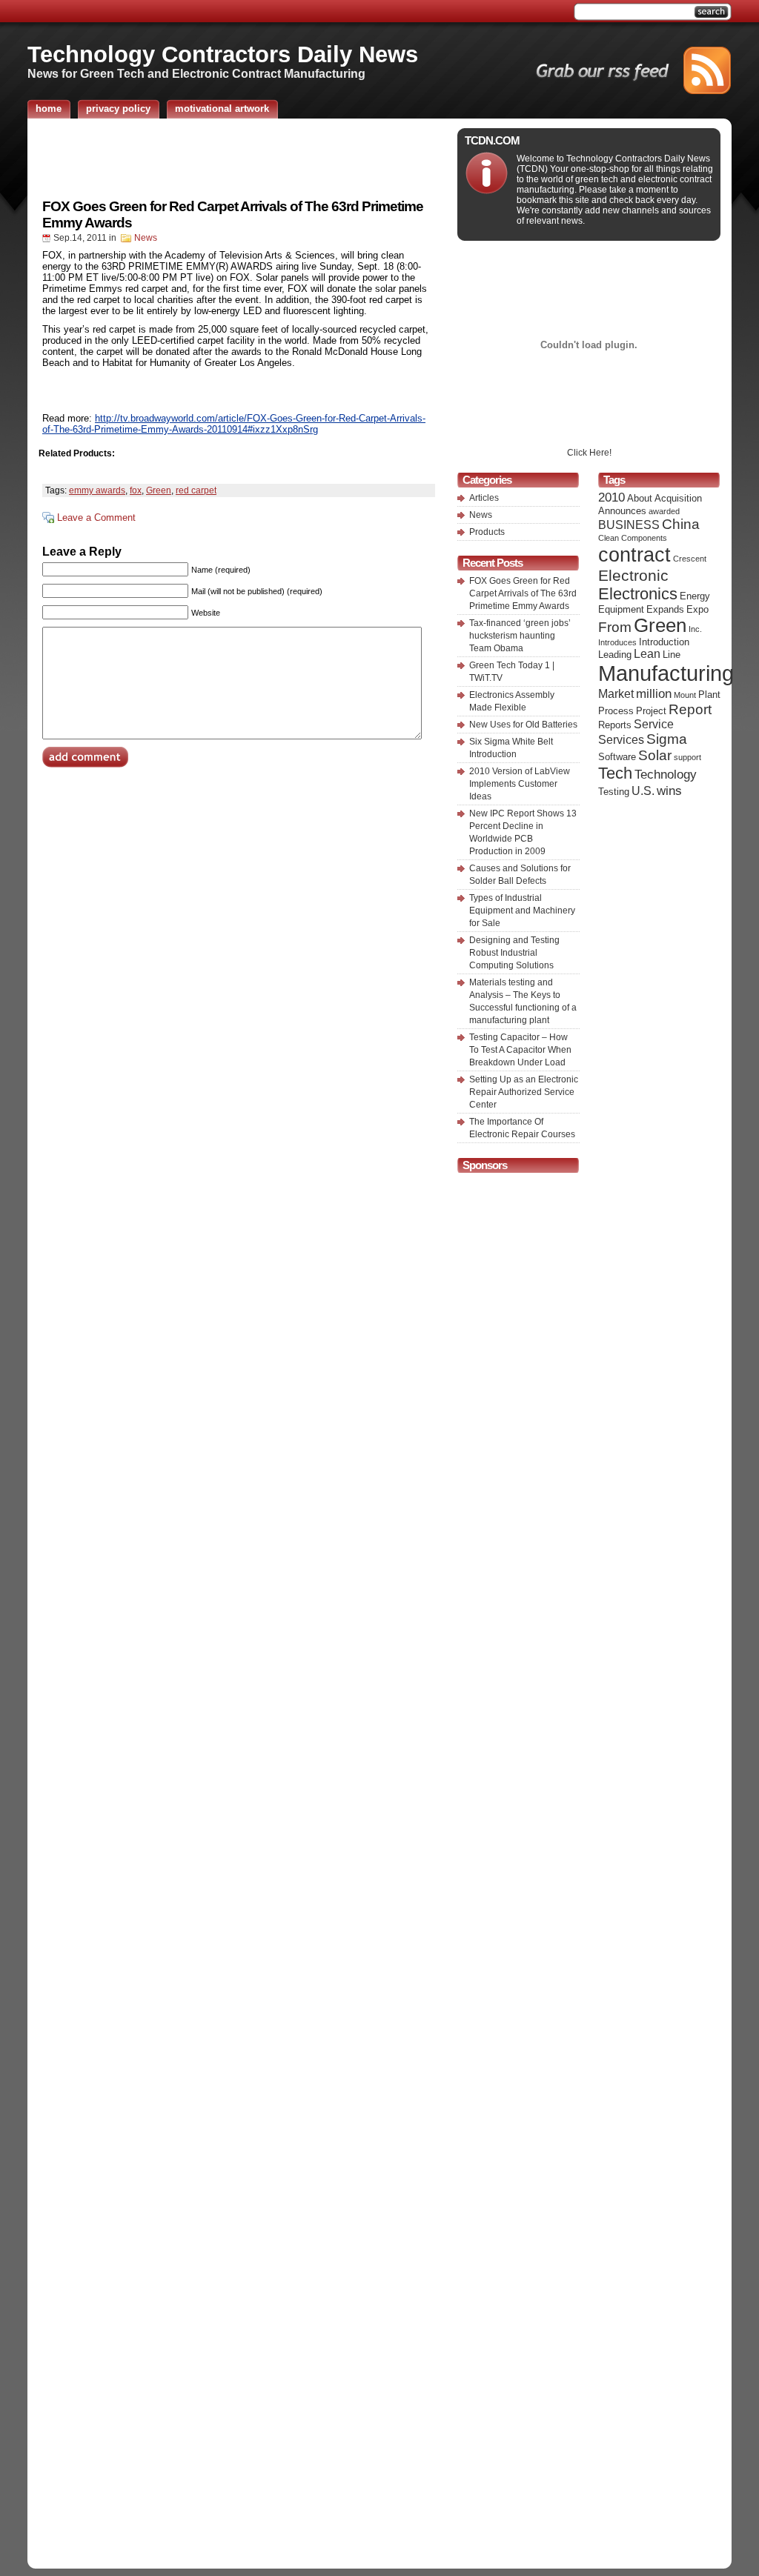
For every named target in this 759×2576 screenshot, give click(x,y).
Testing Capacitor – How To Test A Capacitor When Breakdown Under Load (520, 1050)
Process (616, 711)
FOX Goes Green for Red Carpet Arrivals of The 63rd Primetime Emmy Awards (523, 593)
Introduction (664, 642)
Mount (685, 695)
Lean (647, 654)
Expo (697, 609)
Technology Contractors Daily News (223, 54)
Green (159, 490)
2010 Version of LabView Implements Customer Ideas (520, 784)
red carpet (196, 490)
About (640, 498)
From (615, 627)
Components (644, 538)
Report (690, 709)
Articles (484, 498)
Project (651, 711)
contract (634, 555)
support (687, 757)
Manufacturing (666, 673)
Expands (665, 609)
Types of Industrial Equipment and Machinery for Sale (522, 911)
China (681, 524)
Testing (614, 792)
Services (621, 740)
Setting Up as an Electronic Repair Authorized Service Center (524, 1092)
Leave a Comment (96, 517)
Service (654, 724)
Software (617, 757)
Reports (615, 725)
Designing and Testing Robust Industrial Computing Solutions (514, 953)
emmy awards (97, 490)
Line (672, 655)
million (654, 693)
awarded (664, 511)
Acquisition (678, 498)
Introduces (617, 642)
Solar (655, 755)
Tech (615, 773)
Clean (609, 538)
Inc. (695, 629)
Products (487, 532)
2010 (611, 497)
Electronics (638, 594)
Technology (666, 774)
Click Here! (589, 453)
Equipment (621, 609)
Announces (622, 511)
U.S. (643, 791)
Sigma (667, 739)
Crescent (690, 559)
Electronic (633, 575)
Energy (695, 596)
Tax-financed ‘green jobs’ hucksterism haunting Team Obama (520, 636)
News (146, 238)
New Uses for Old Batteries (523, 725)
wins (669, 791)
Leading (615, 655)
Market (616, 694)
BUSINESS (629, 525)
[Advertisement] (239, 158)
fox (136, 490)
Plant (709, 695)
